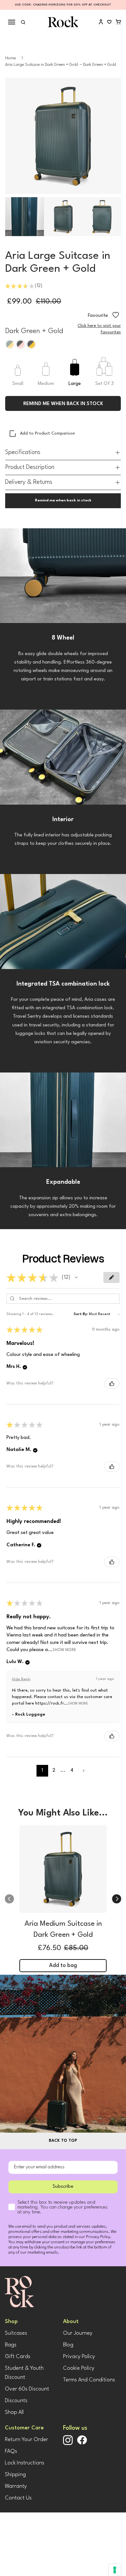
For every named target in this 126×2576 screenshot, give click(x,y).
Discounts (16, 2401)
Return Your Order (26, 2440)
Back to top (63, 2141)
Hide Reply (21, 1679)
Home (10, 58)
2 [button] (54, 1771)
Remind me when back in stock (63, 404)
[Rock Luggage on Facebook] (82, 2444)
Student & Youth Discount (24, 2373)
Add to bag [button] (63, 1965)
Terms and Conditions (89, 2380)
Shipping (15, 2475)
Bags (11, 2345)
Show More (64, 1650)
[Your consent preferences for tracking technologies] (115, 2570)
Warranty (16, 2486)
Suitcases (16, 2333)
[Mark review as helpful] (112, 1384)
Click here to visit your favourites (99, 329)
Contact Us (18, 2498)
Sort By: (81, 1314)
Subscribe (63, 2187)
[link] (63, 1871)
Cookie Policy (79, 2368)
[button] (76, 1277)
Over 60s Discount (27, 2389)
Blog (68, 2345)
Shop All (14, 2412)
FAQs (11, 2451)
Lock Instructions (25, 2463)
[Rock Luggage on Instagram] (68, 2444)
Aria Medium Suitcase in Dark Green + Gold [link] (63, 1929)
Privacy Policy (79, 2357)
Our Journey (78, 2333)
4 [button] (72, 1771)
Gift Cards (18, 2357)
